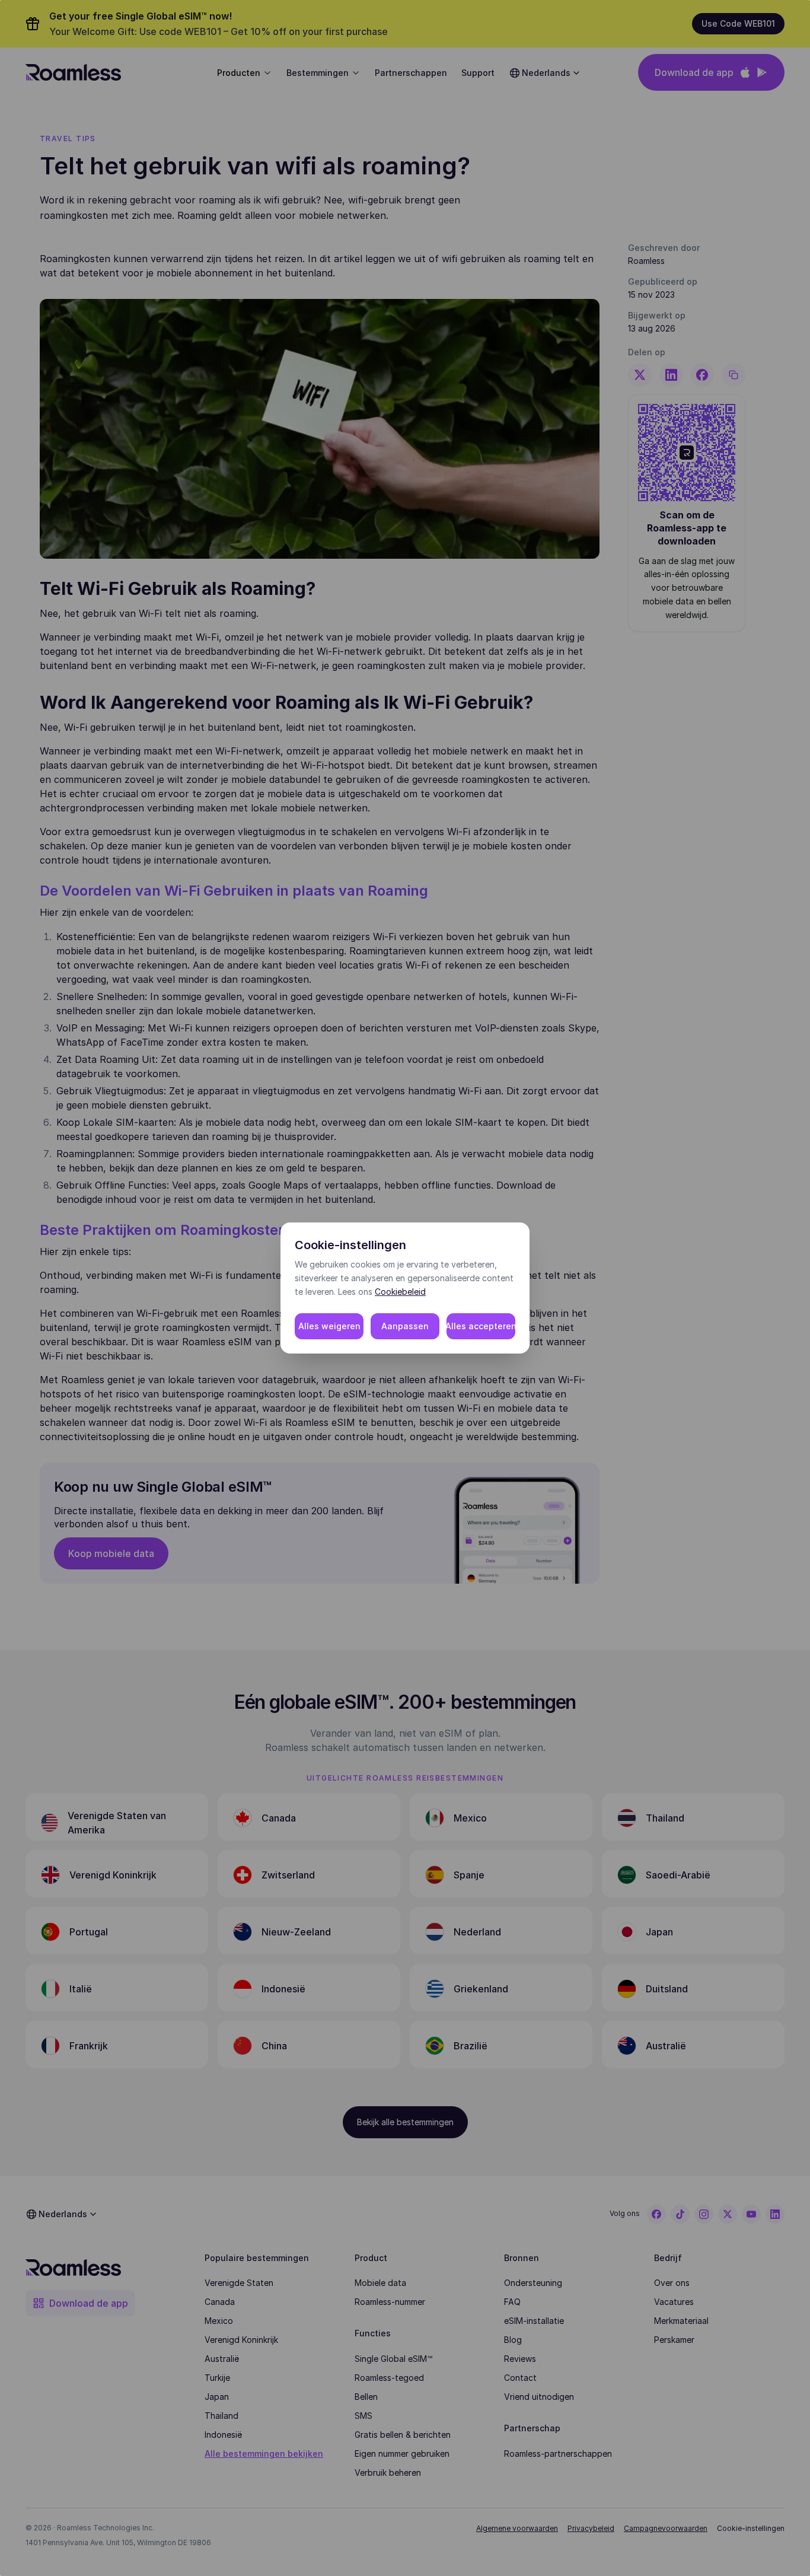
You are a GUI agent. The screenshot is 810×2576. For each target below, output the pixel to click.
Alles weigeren (329, 1326)
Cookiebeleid (400, 1292)
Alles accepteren (481, 1326)
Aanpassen (405, 1326)
